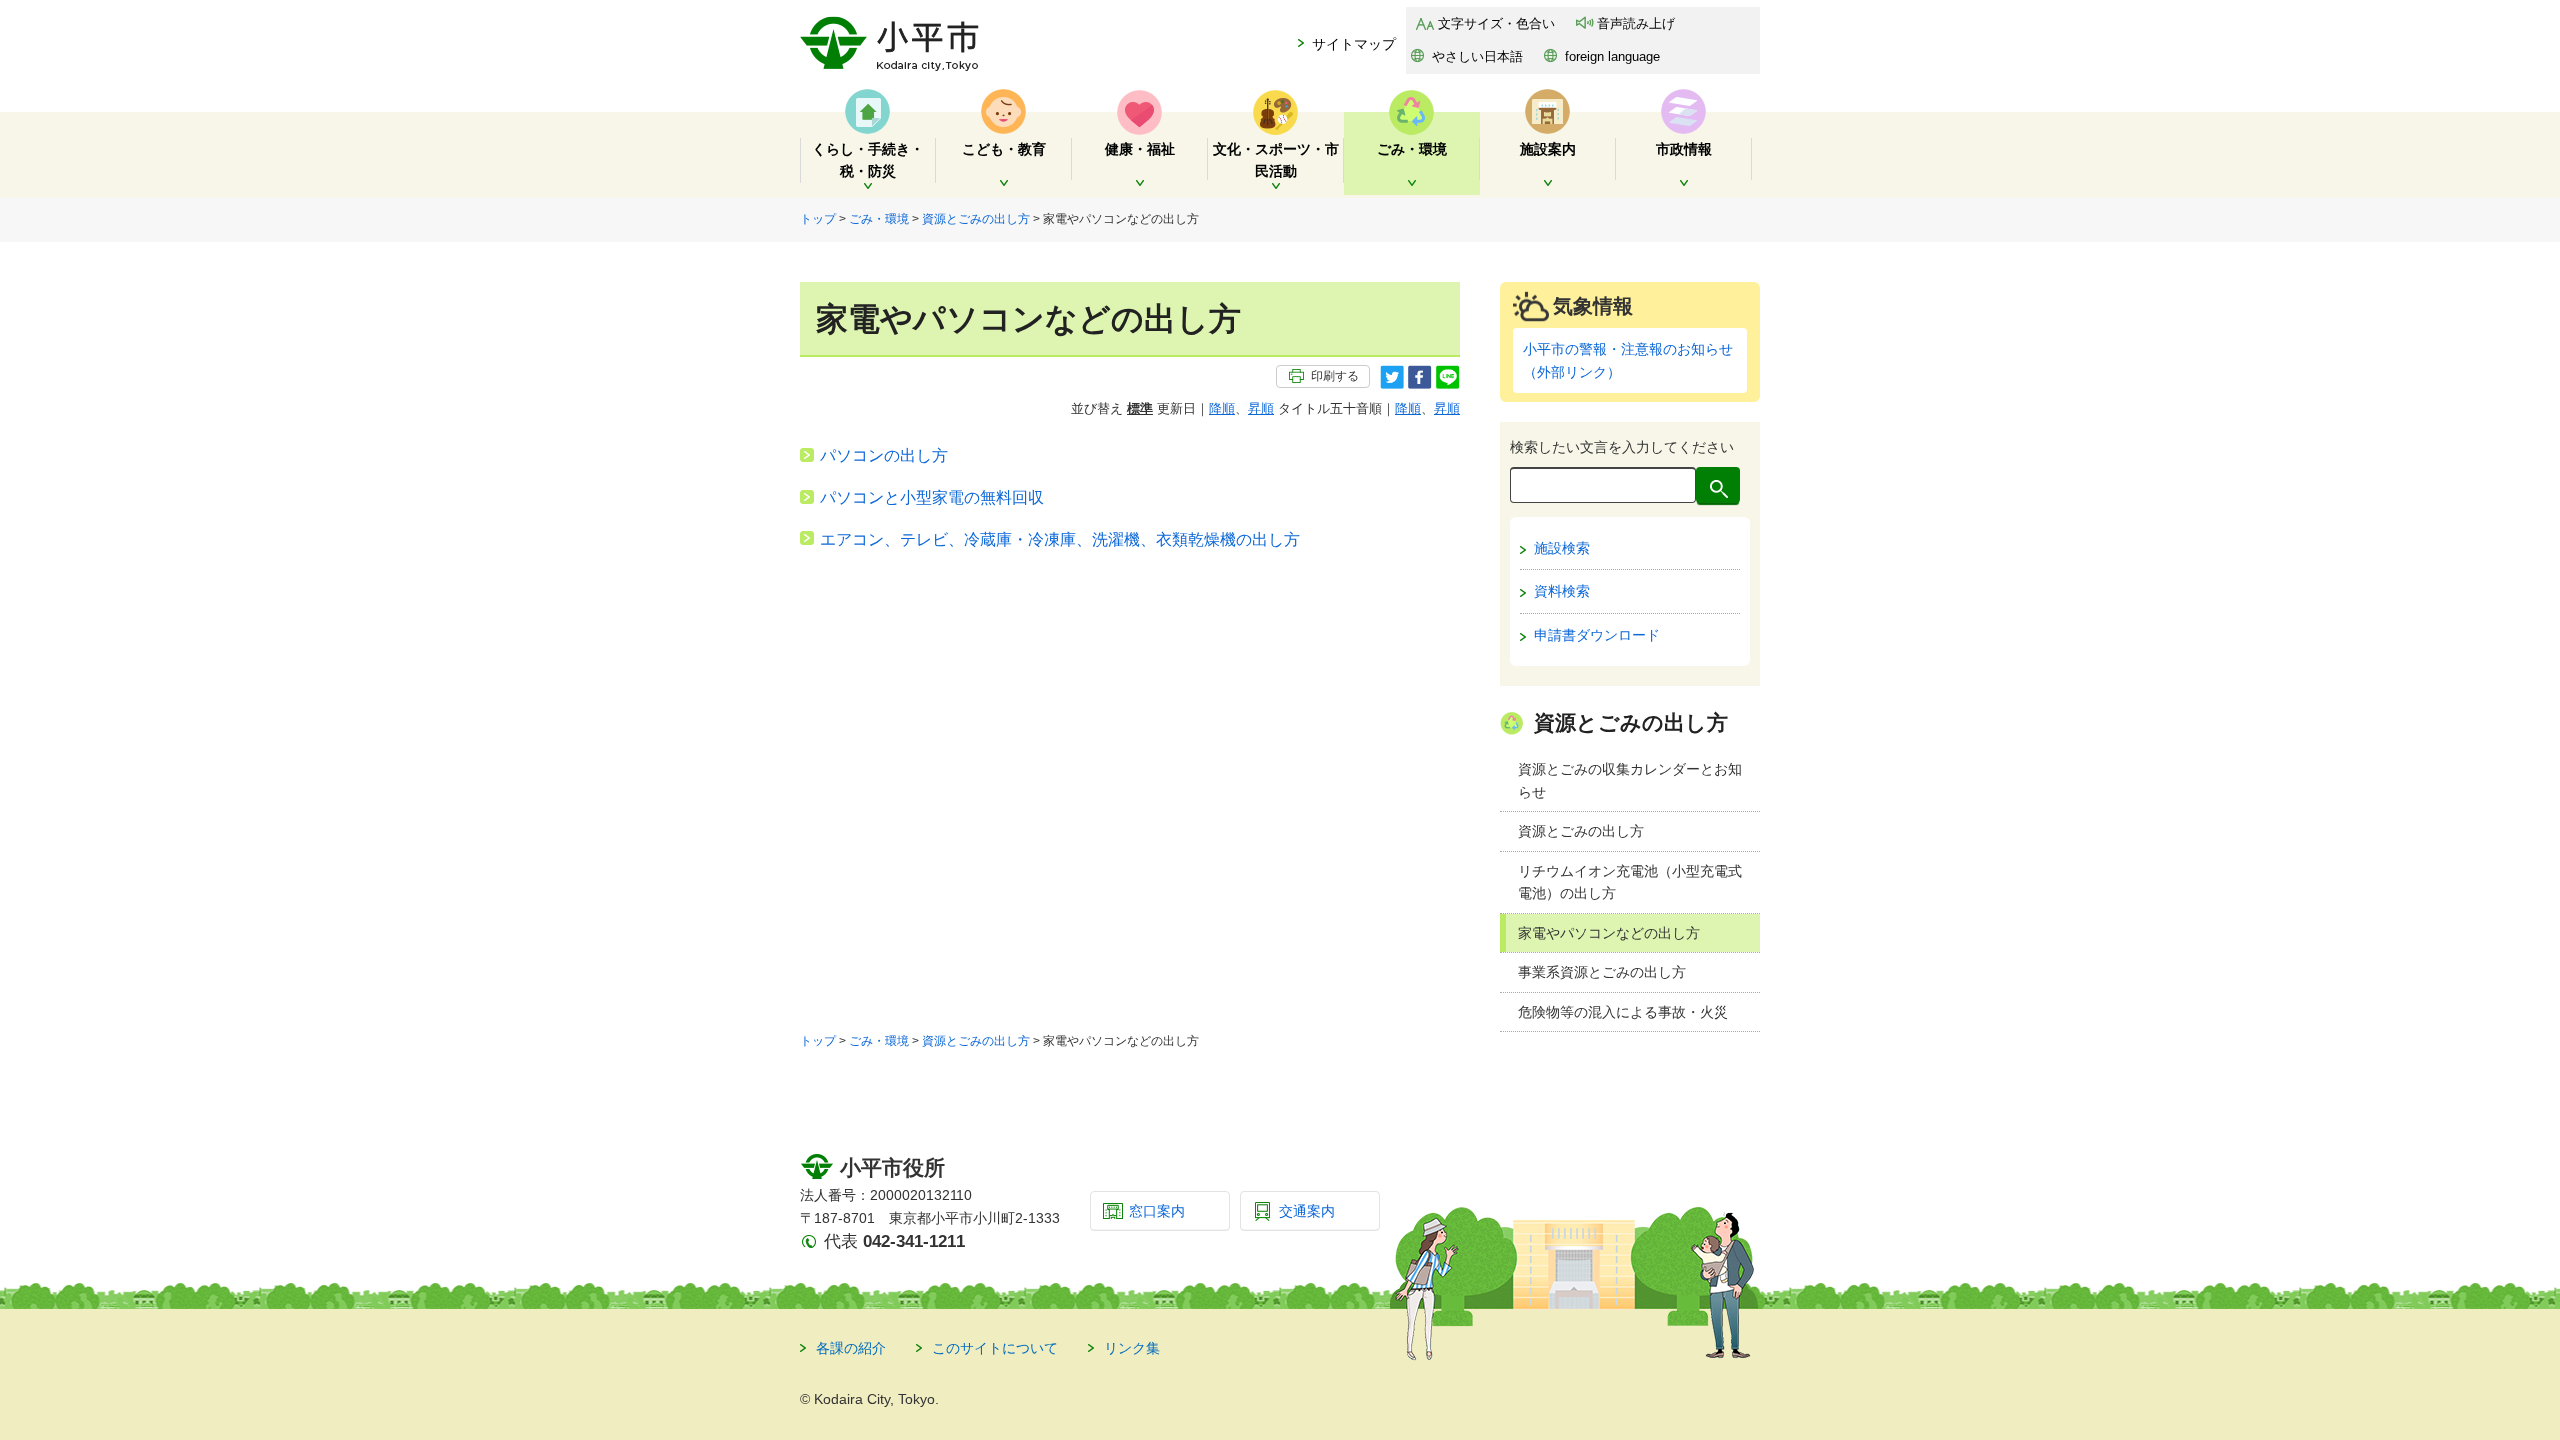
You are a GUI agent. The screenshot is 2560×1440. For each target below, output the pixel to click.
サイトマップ (1354, 44)
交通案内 (1307, 1211)
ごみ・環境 (879, 219)
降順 (1222, 408)
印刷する (1335, 376)
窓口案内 (1157, 1211)
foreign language (1612, 56)
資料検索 (1562, 591)
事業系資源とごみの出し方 (1602, 972)
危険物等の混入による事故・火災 (1623, 1012)
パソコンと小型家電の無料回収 (932, 497)
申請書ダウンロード (1597, 635)
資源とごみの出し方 (976, 219)
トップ (818, 219)
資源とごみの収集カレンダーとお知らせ (1630, 780)
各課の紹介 (851, 1348)
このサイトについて (995, 1348)
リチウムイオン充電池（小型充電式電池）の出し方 (1630, 882)
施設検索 (1562, 548)
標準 (1140, 408)
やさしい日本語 (1477, 56)
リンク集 (1132, 1348)
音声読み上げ (1636, 23)
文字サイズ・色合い (1496, 23)
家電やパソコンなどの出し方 (1609, 933)
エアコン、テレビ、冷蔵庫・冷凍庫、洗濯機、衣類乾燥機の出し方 (1060, 539)
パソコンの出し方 (884, 455)
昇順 (1261, 408)
